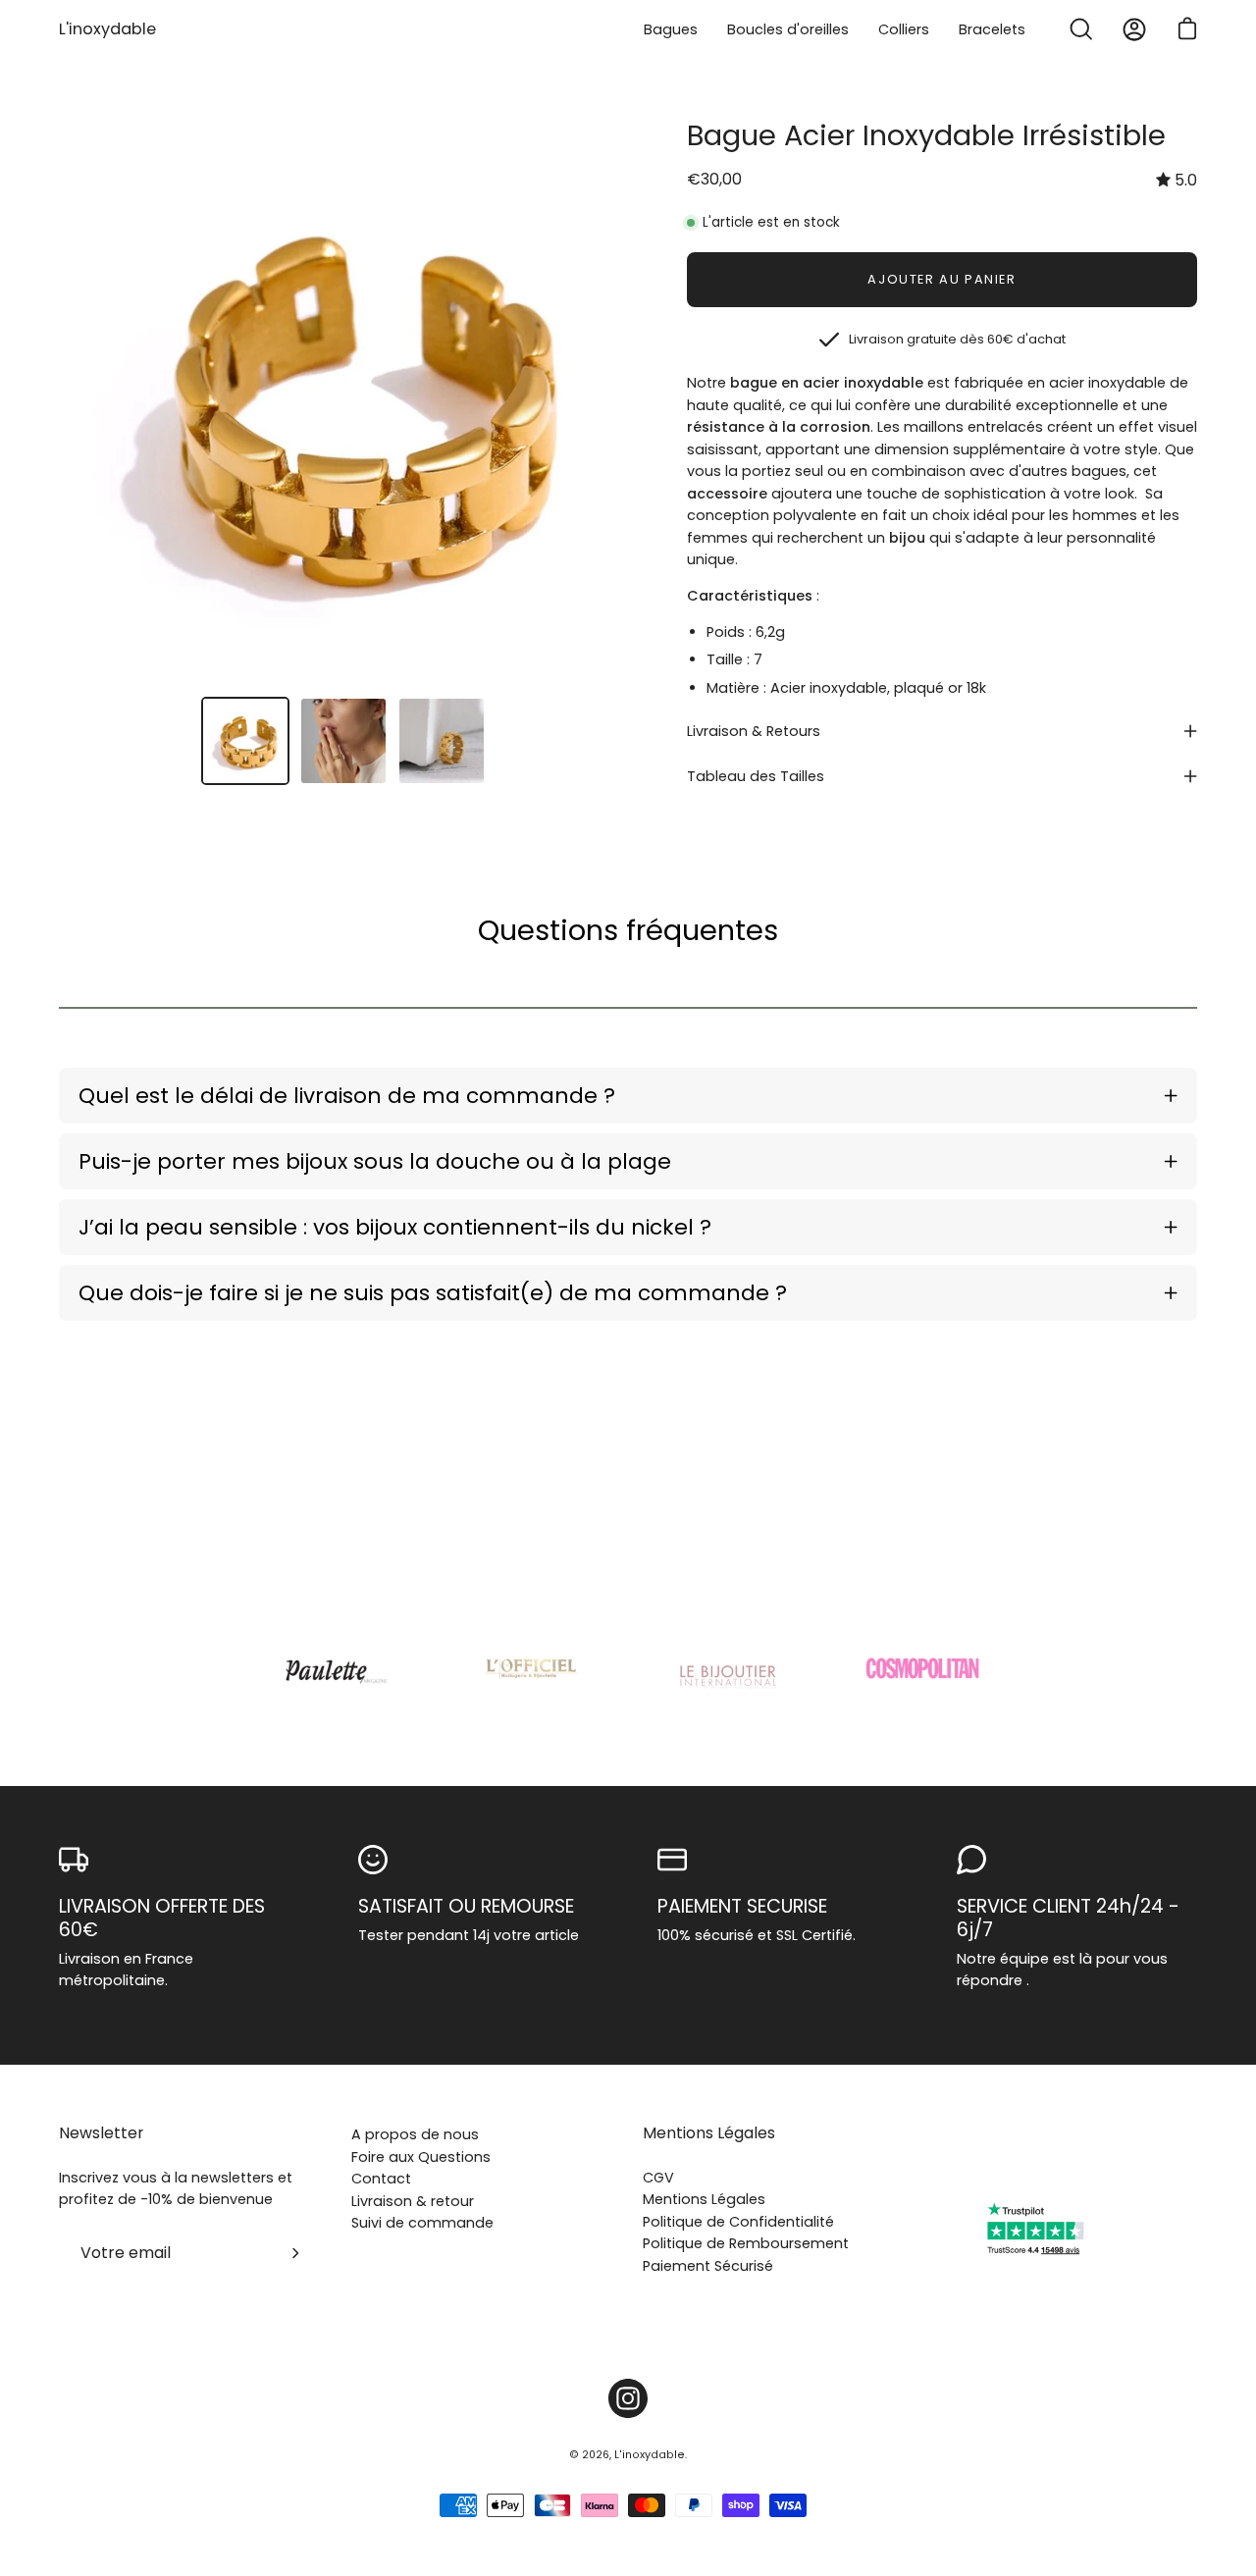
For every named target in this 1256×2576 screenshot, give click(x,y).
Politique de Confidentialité (738, 2222)
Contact (381, 2179)
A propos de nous (415, 2134)
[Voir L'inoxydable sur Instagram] (628, 2398)
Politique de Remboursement (746, 2243)
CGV (658, 2178)
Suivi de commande (422, 2223)
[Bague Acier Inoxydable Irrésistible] (245, 741)
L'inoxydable (107, 29)
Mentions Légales (709, 2133)
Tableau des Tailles (756, 776)
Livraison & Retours (754, 731)
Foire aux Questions (421, 2157)
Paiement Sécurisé (708, 2266)
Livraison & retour (413, 2201)
